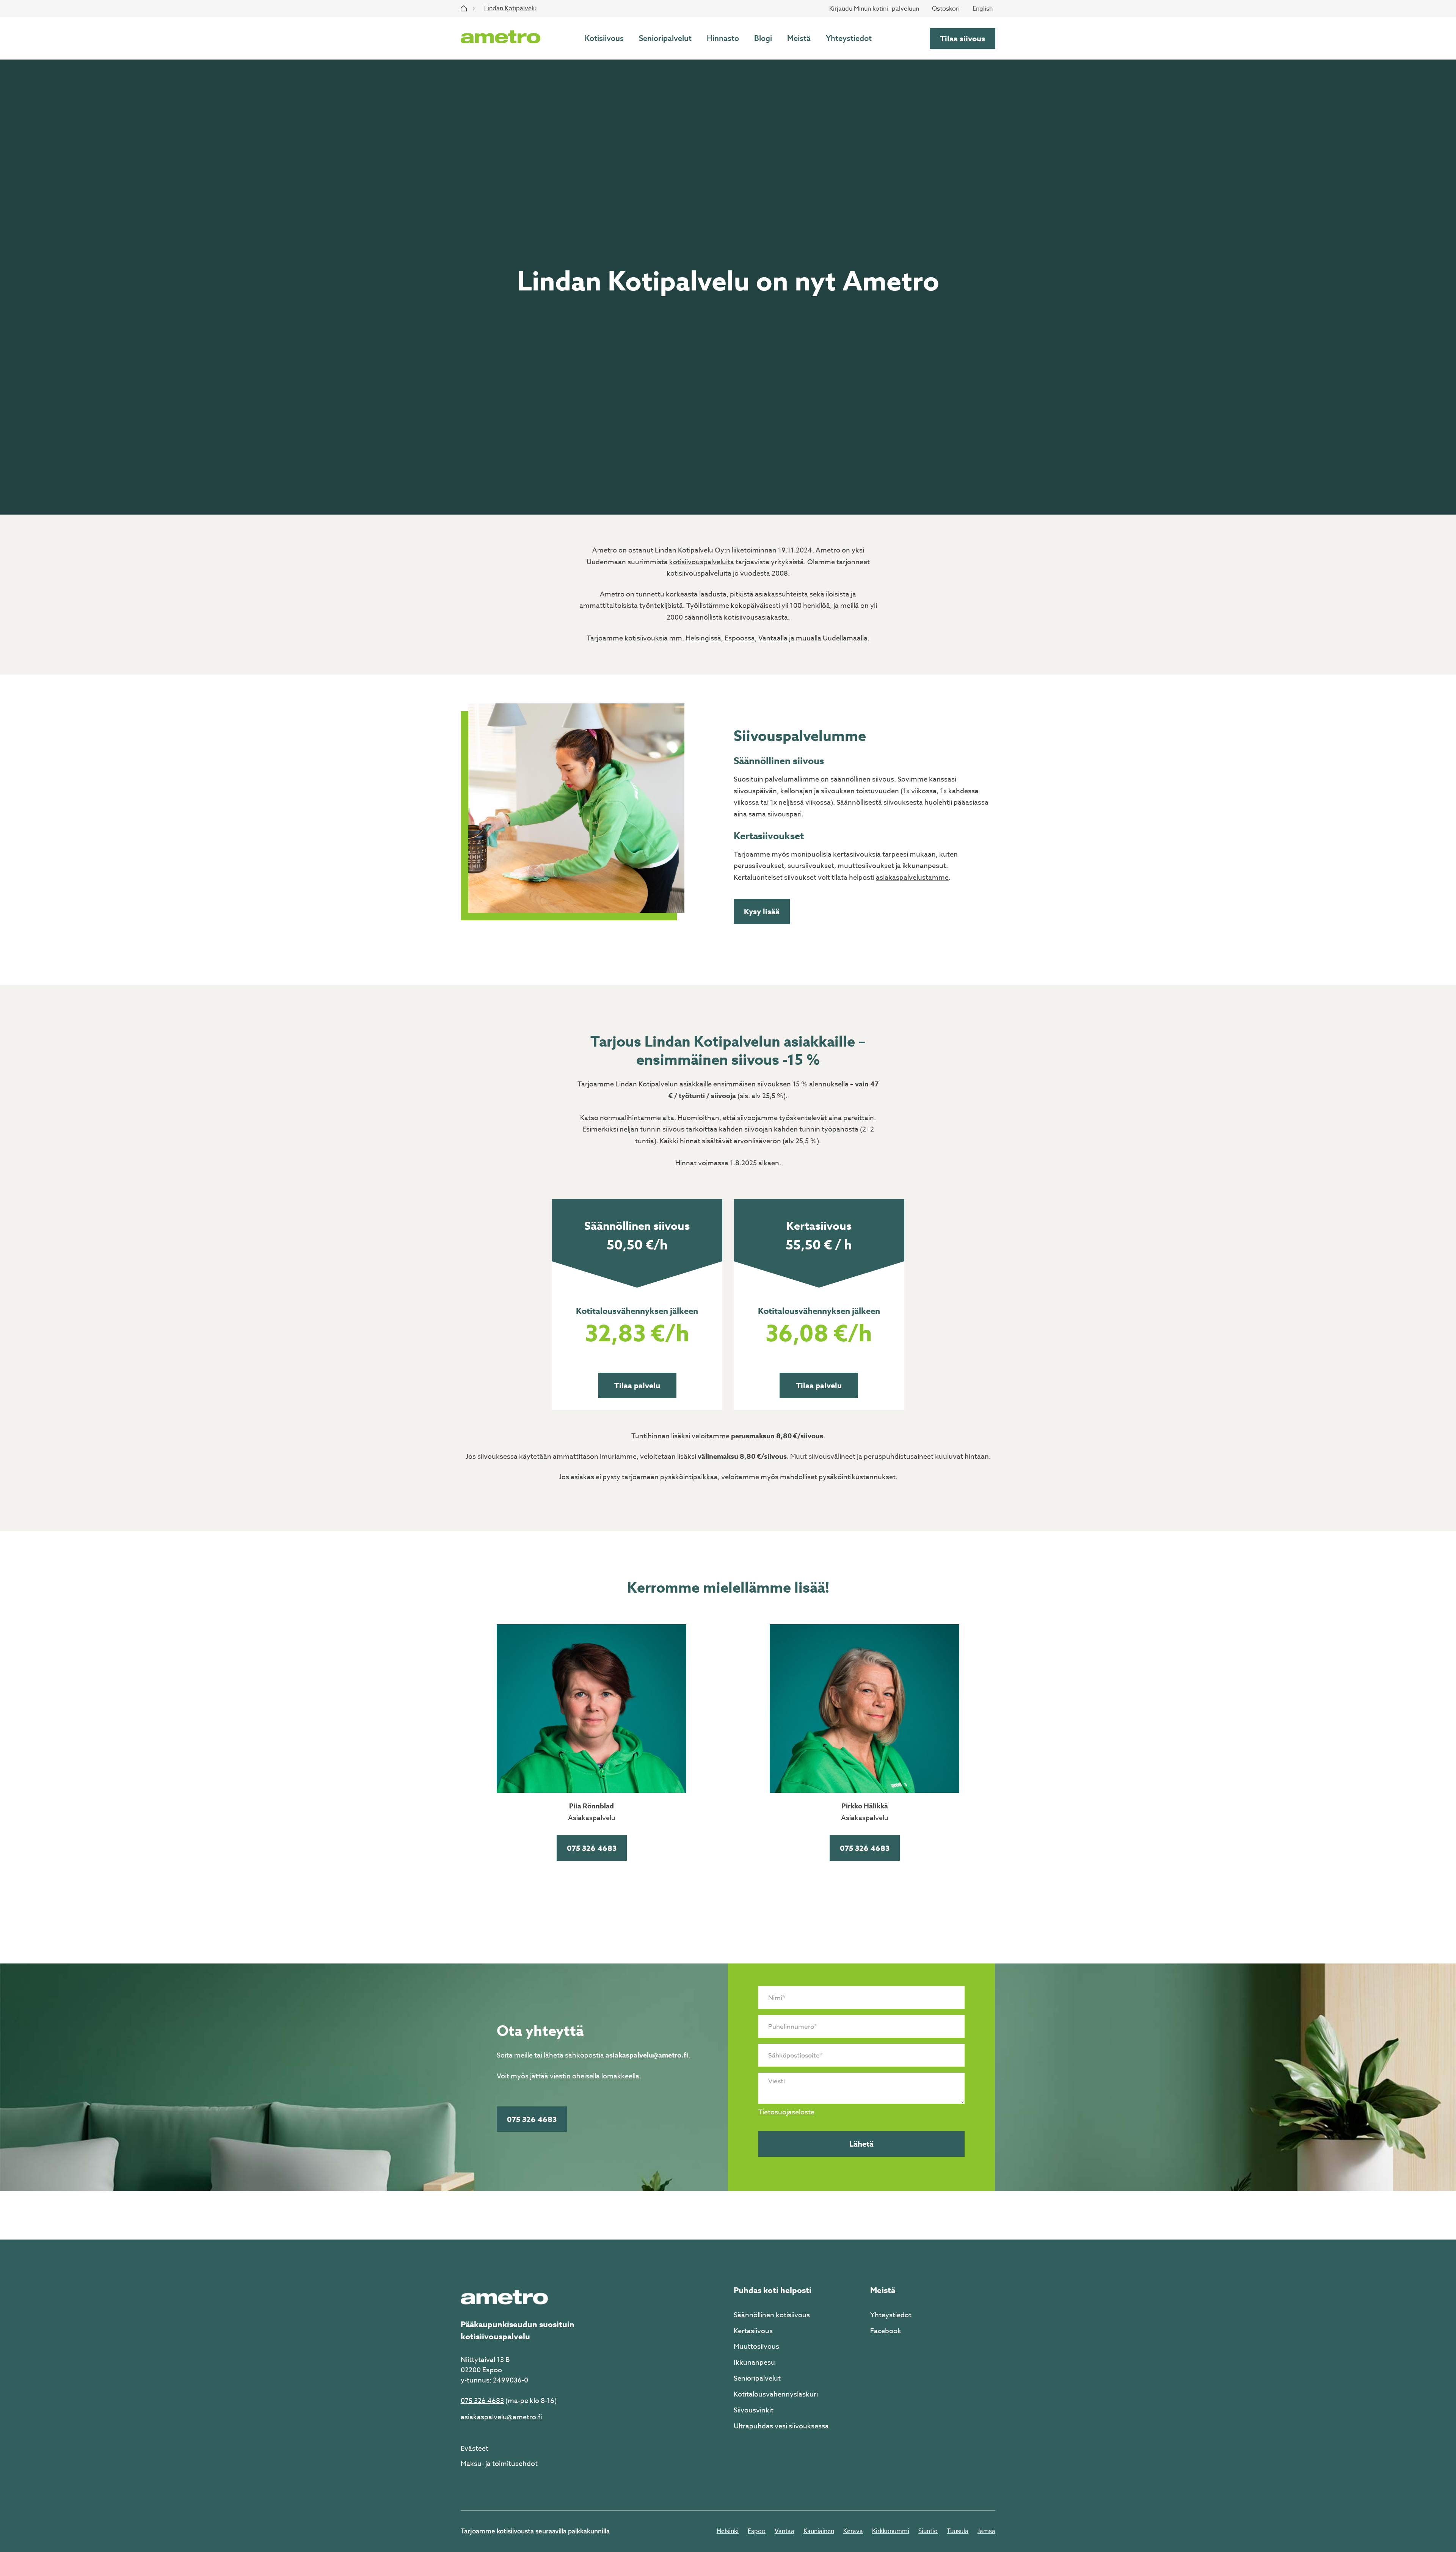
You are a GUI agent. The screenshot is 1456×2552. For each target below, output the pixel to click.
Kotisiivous (604, 38)
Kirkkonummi (891, 2531)
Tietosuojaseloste (786, 2112)
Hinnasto (723, 38)
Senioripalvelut (665, 38)
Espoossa (740, 638)
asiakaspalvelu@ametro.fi (647, 2055)
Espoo (757, 2531)
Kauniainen (819, 2531)
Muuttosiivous (756, 2347)
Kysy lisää (762, 911)
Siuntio (928, 2531)
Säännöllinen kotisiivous (772, 2315)
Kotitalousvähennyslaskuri (776, 2394)
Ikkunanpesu (754, 2363)
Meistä (799, 38)
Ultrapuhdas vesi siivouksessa (781, 2426)
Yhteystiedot (849, 38)
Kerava (853, 2531)
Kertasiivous (753, 2331)
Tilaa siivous (963, 38)
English (983, 9)
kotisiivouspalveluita (702, 562)
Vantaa (784, 2531)
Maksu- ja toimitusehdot (499, 2464)
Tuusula (958, 2531)
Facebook (886, 2331)
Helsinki (728, 2531)
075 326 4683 (592, 1848)
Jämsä (986, 2531)
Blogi (763, 38)
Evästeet (475, 2449)
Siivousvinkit (754, 2410)
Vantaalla (773, 638)
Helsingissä (703, 638)
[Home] (464, 8)
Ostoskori (946, 9)
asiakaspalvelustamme (912, 878)
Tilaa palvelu (637, 1385)
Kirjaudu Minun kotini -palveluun (874, 9)
